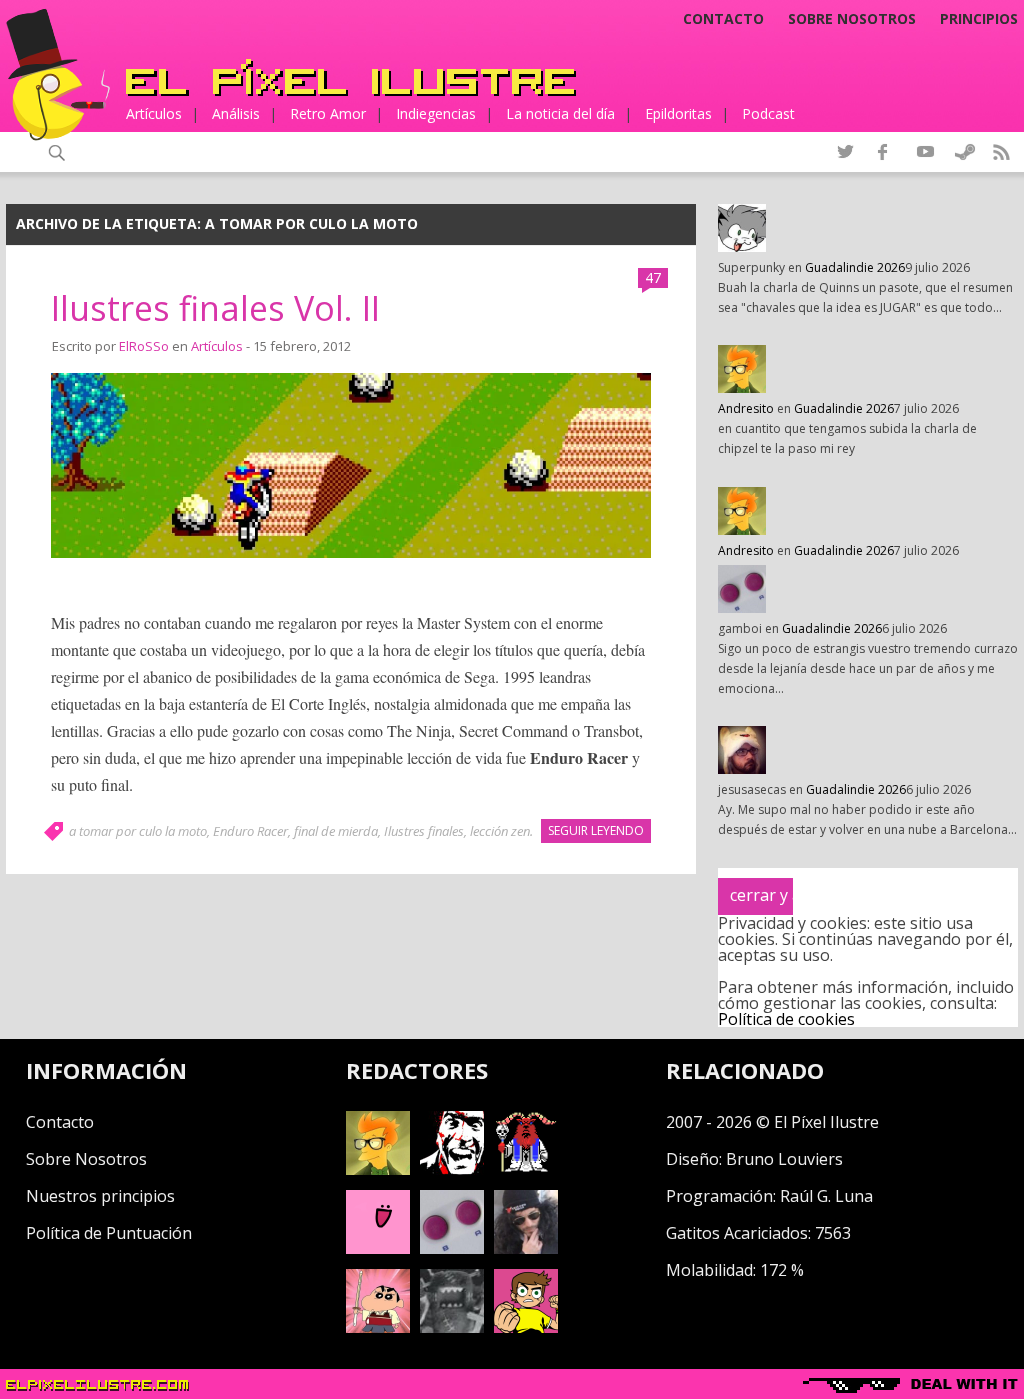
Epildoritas (678, 113)
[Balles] (526, 1327)
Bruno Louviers (784, 1159)
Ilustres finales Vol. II (215, 308)
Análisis (236, 113)
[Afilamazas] (378, 1327)
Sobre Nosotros (86, 1159)
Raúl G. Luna (826, 1196)
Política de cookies (786, 1019)
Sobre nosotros (852, 19)
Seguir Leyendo (596, 830)
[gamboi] (452, 1248)
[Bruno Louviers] (378, 1248)
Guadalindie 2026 (855, 267)
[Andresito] (378, 1169)
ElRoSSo (144, 346)
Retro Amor (328, 113)
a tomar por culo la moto (138, 831)
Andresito (746, 408)
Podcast (768, 113)
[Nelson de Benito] (452, 1169)
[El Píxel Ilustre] (351, 77)
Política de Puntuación (109, 1233)
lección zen (500, 831)
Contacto (723, 19)
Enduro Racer (250, 831)
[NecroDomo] (452, 1327)
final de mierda (336, 831)
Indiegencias (436, 113)
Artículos (154, 113)
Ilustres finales (424, 831)
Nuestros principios (100, 1196)
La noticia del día (560, 113)
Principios (979, 19)
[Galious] (526, 1169)
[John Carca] (526, 1248)
